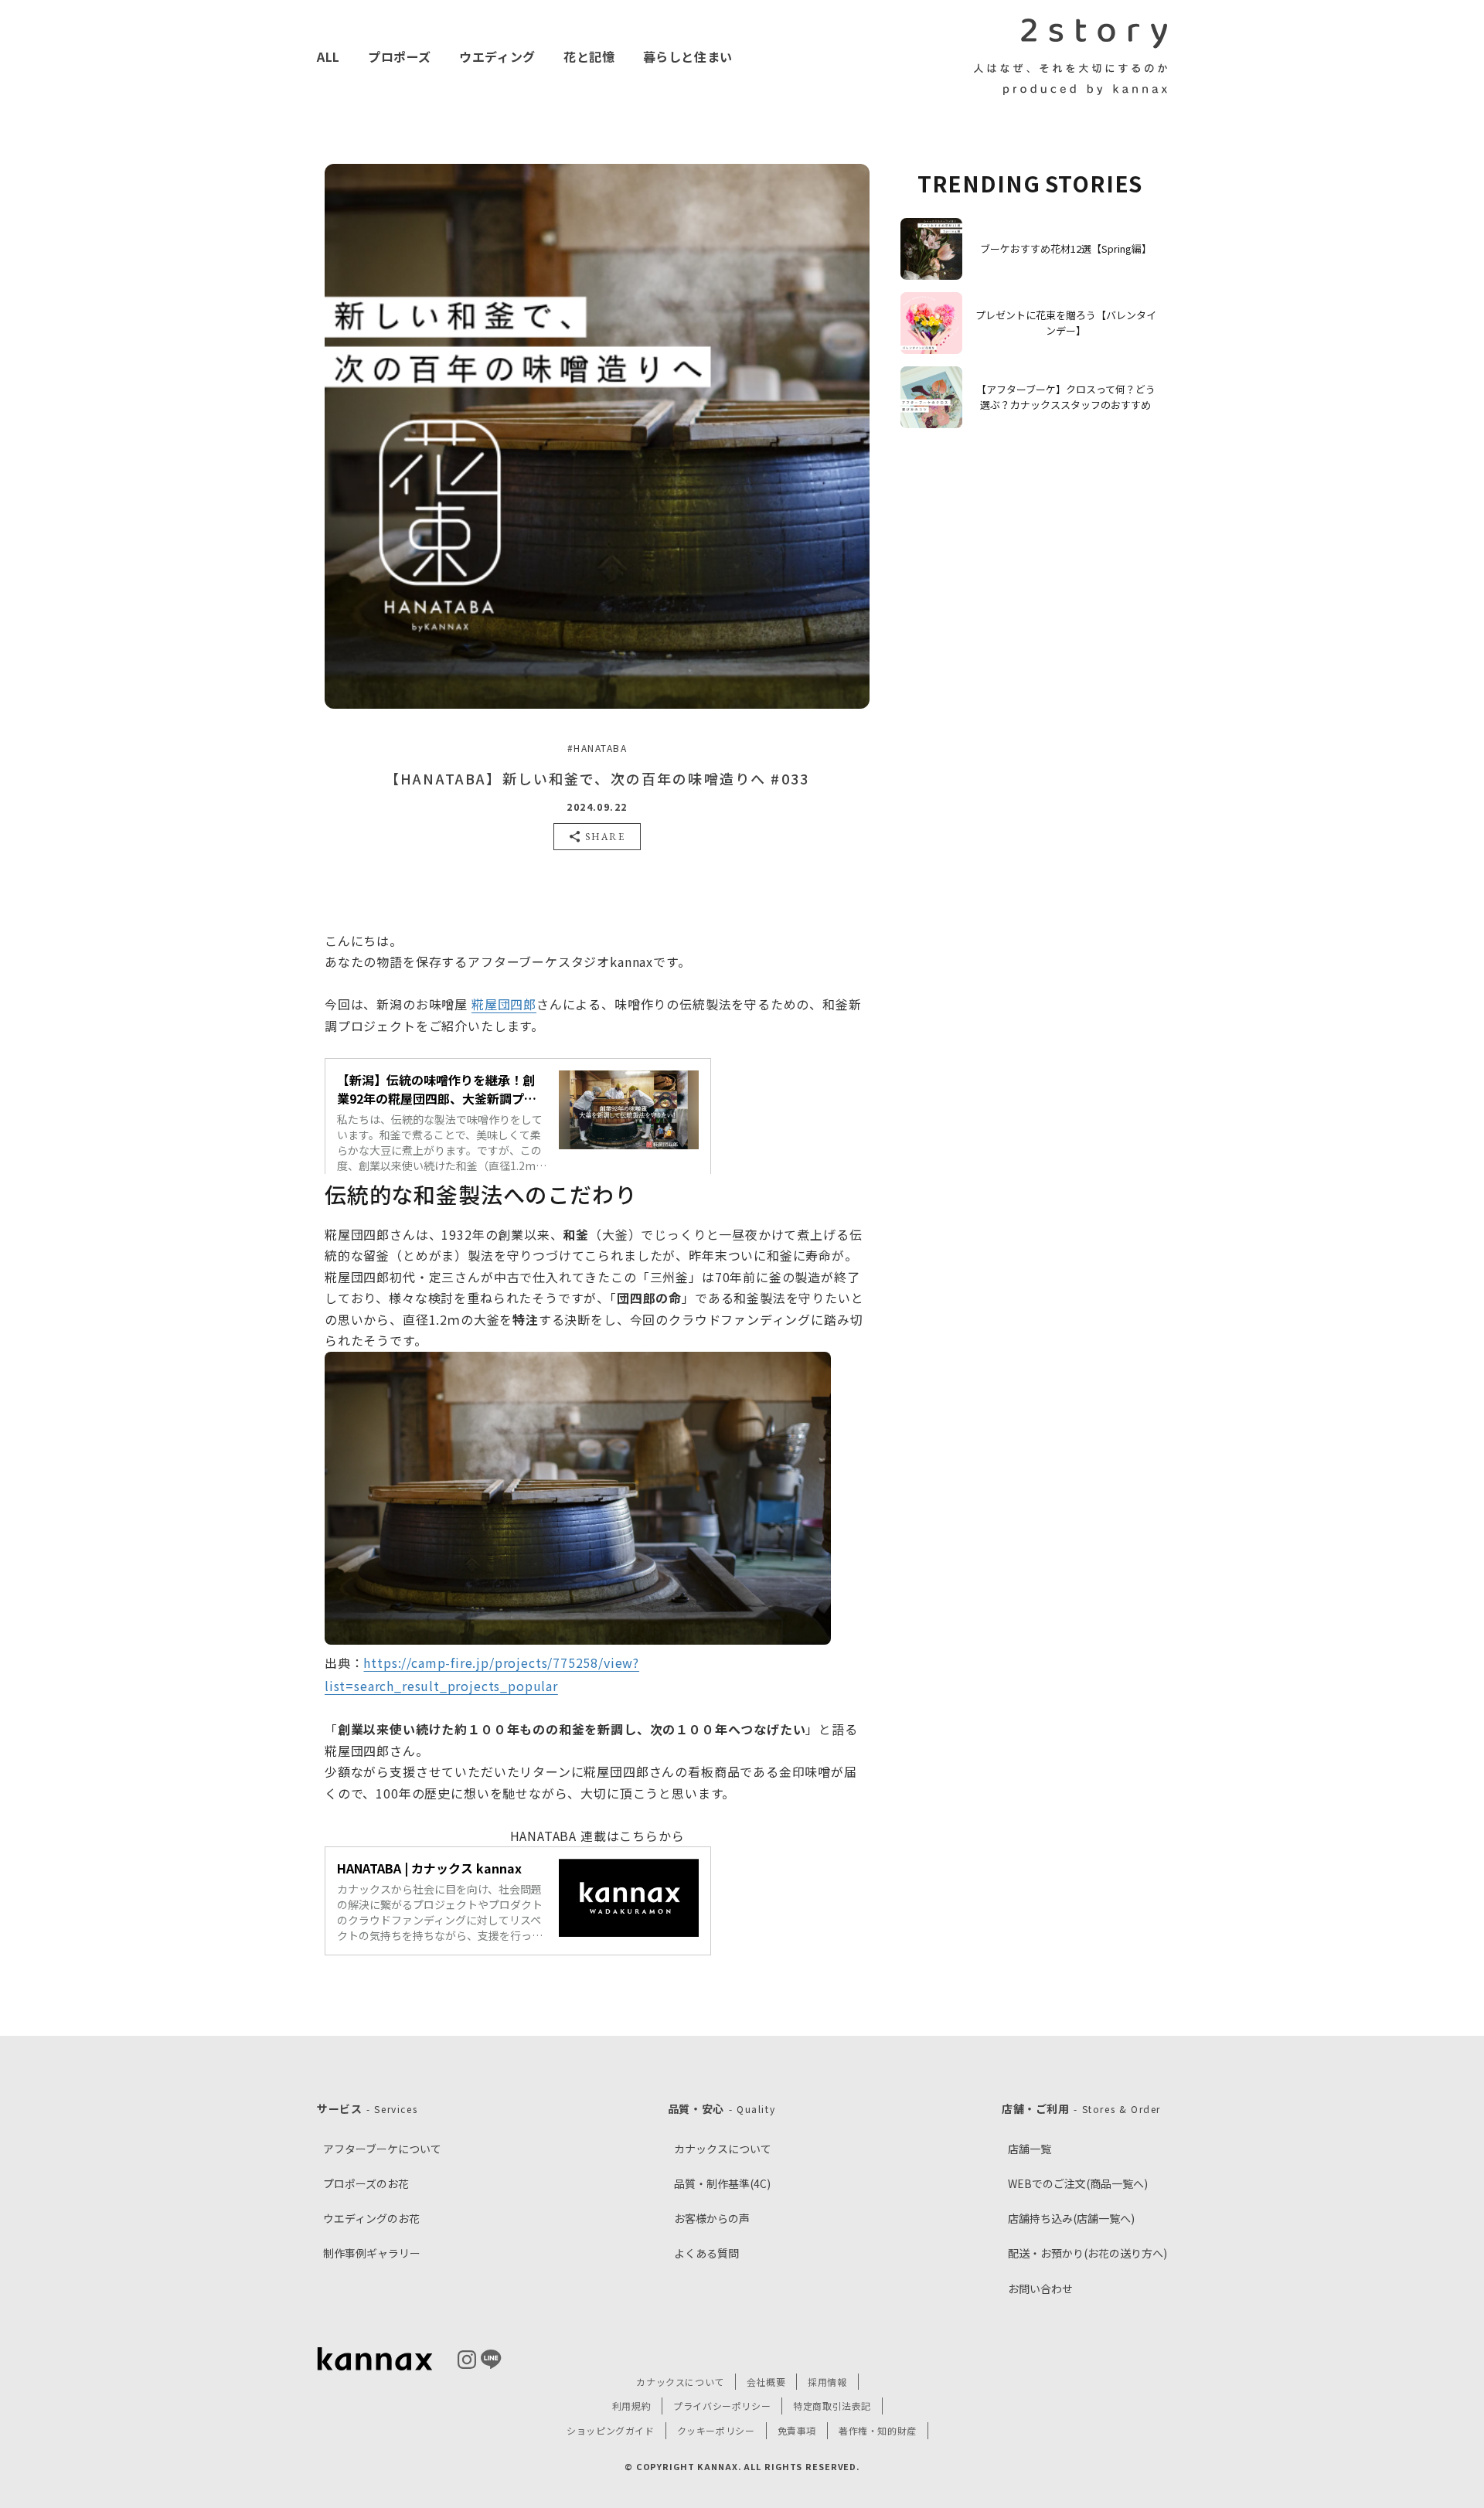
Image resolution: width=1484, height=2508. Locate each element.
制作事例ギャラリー (372, 2253)
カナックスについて (723, 2149)
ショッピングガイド (610, 2430)
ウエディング (497, 56)
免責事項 (797, 2430)
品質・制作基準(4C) (722, 2183)
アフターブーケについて (382, 2149)
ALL (328, 56)
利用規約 (631, 2406)
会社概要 (766, 2382)
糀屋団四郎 (504, 1004)
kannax (375, 2360)
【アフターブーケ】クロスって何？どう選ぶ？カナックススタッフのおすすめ (1066, 397)
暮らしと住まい (688, 56)
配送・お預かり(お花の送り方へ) (1087, 2253)
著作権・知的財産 (878, 2430)
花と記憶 (589, 56)
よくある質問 (706, 2253)
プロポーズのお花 (366, 2183)
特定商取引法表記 (832, 2406)
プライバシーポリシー (722, 2406)
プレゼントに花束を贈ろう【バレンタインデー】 (1066, 323)
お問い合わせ (1040, 2289)
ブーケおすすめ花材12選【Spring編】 (1066, 248)
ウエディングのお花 (371, 2218)
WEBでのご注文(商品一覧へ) (1078, 2183)
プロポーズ (400, 56)
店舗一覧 (1030, 2149)
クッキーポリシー (716, 2430)
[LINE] (491, 2359)
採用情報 (827, 2382)
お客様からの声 (712, 2218)
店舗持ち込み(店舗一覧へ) (1071, 2218)
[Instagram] (467, 2360)
